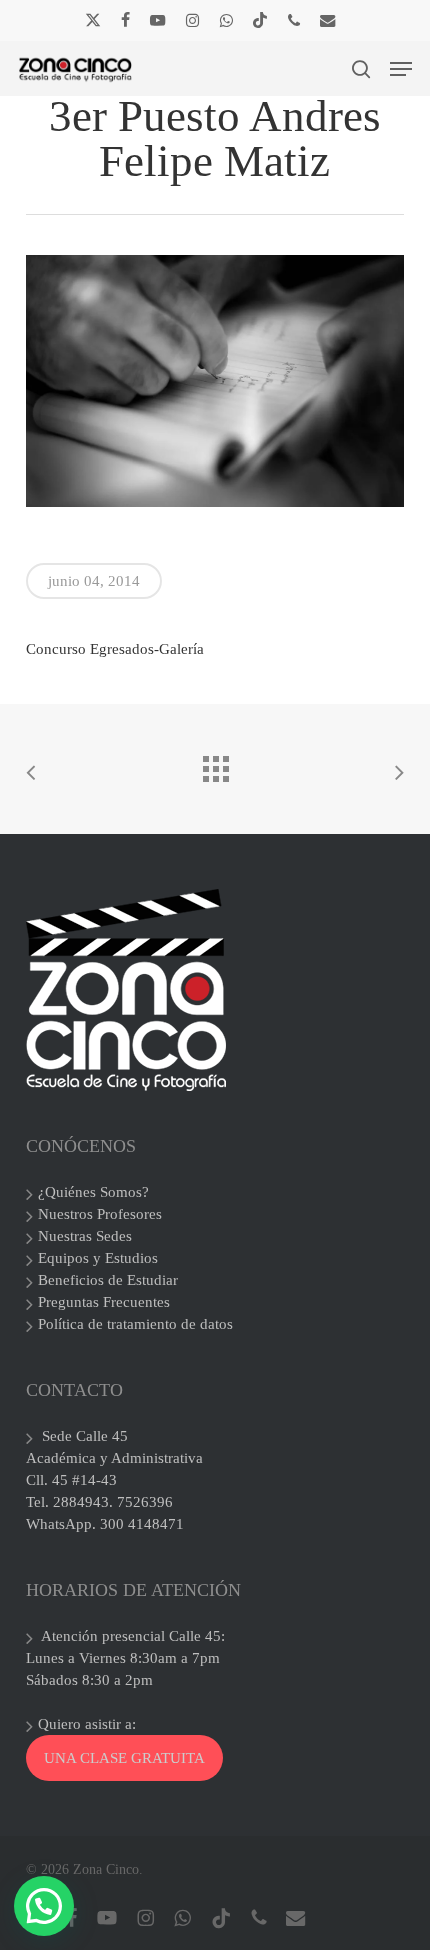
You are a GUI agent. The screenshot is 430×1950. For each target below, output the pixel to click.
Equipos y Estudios (98, 1258)
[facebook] (125, 20)
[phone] (294, 20)
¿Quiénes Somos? (93, 1192)
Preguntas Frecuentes (104, 1302)
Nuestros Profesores (100, 1214)
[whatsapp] (225, 20)
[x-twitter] (93, 20)
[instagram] (192, 20)
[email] (328, 20)
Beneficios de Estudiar (108, 1280)
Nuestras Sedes (85, 1236)
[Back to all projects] (215, 764)
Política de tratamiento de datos (135, 1324)
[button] (401, 69)
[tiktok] (260, 20)
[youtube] (158, 20)
